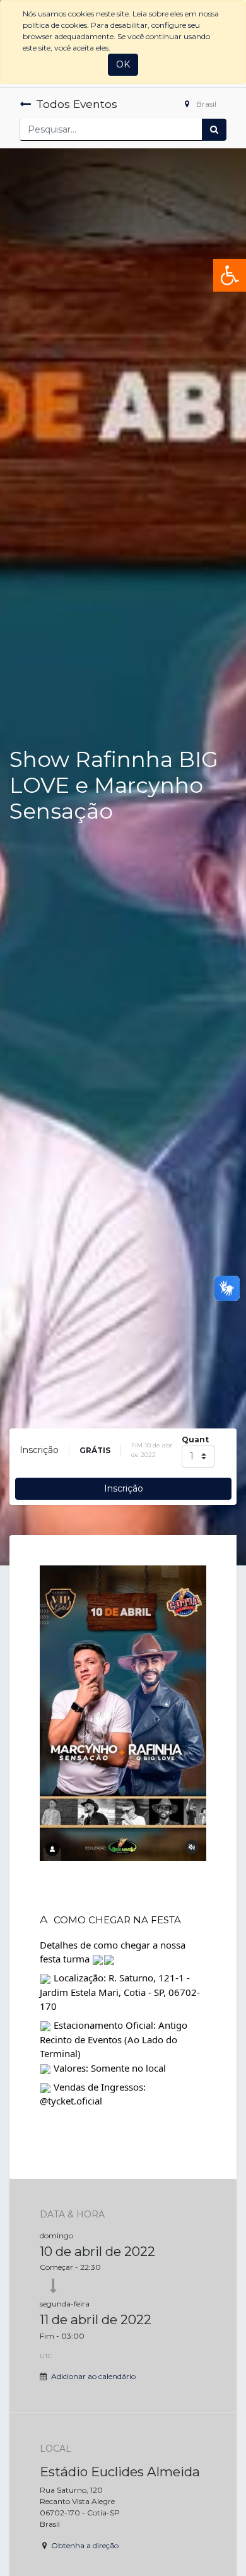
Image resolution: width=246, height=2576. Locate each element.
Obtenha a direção (85, 2545)
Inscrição (124, 1488)
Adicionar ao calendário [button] (93, 2376)
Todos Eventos (77, 104)
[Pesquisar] (214, 130)
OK (123, 64)
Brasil (205, 104)
